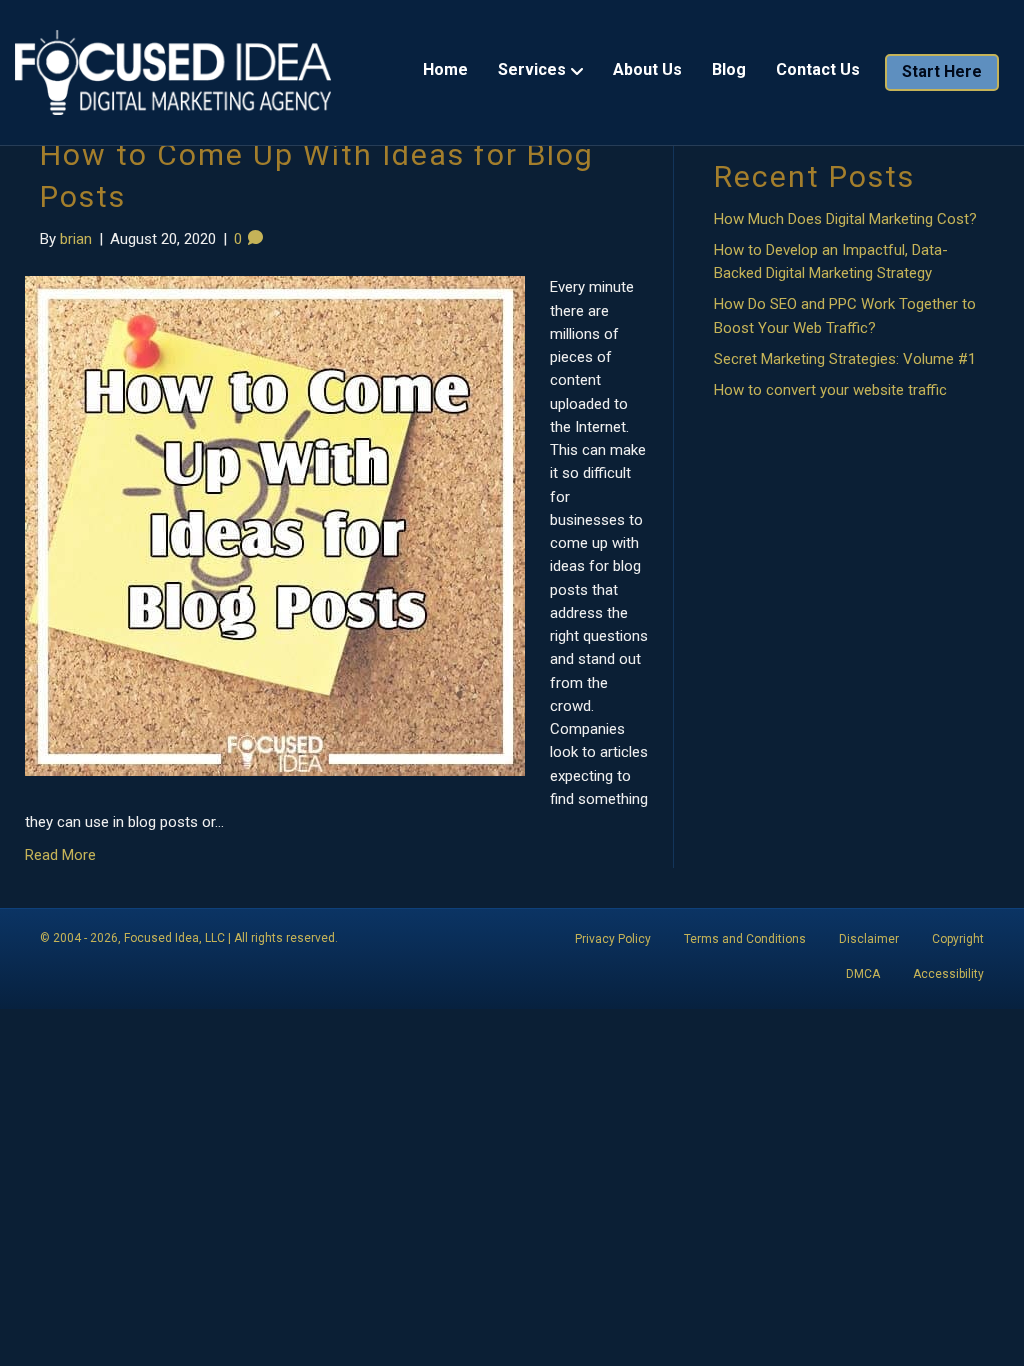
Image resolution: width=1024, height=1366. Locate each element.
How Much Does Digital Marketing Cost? (845, 219)
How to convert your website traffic (830, 390)
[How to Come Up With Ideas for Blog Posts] (275, 525)
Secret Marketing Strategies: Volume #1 (845, 359)
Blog (729, 69)
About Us (647, 69)
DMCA (863, 974)
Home (445, 69)
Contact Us (818, 69)
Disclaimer (869, 939)
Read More (60, 855)
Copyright (958, 939)
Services (532, 69)
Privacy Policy (613, 939)
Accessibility (948, 974)
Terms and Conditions (745, 939)
